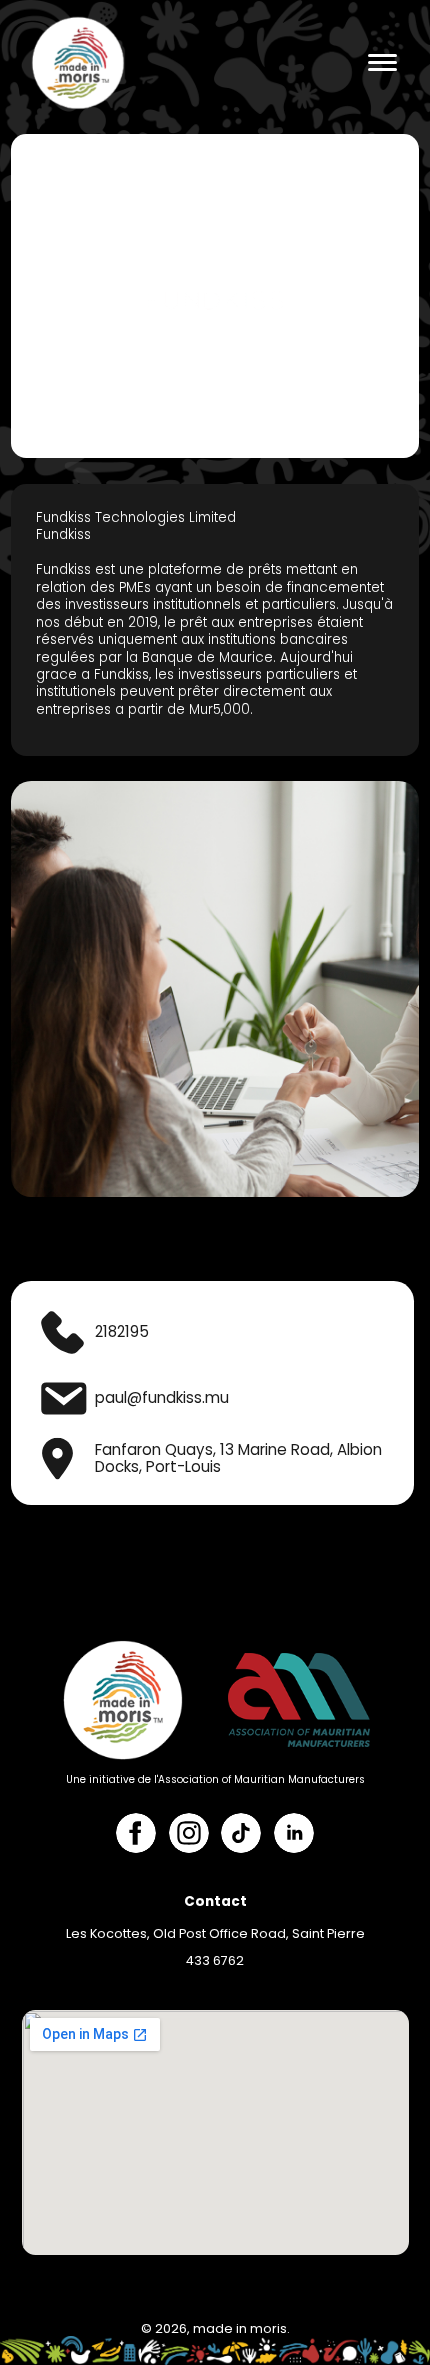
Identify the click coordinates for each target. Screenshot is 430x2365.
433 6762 (215, 1960)
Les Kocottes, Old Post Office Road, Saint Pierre (215, 1933)
